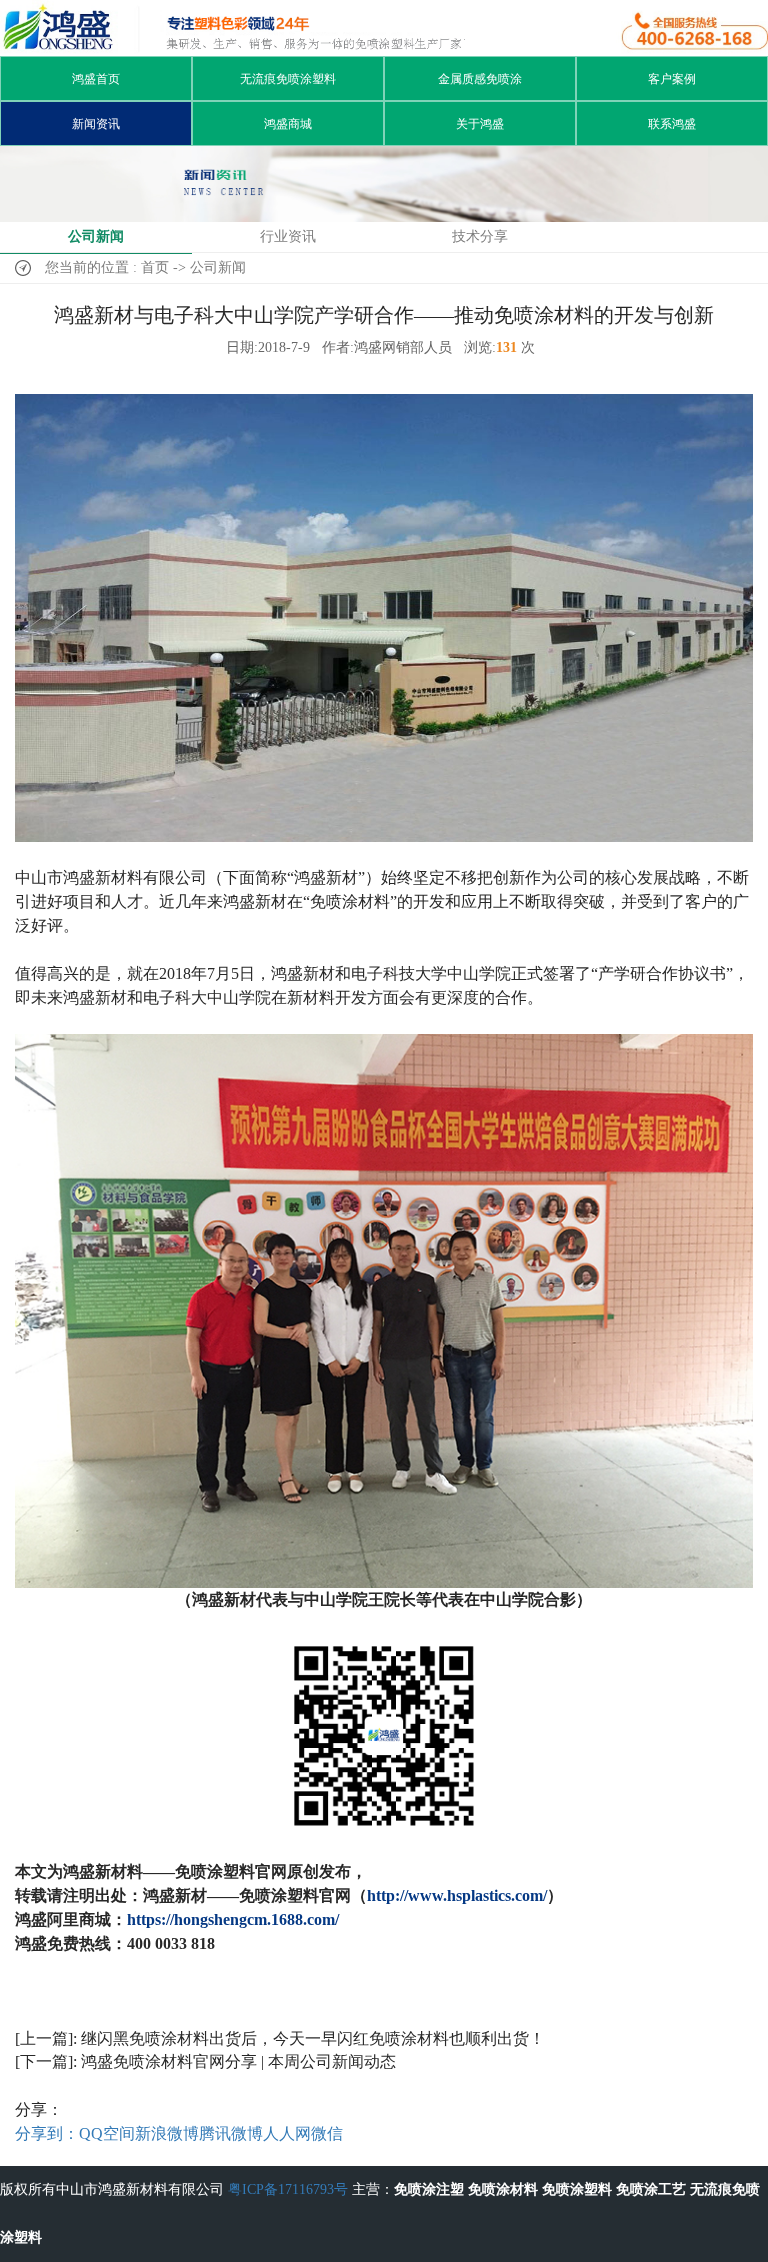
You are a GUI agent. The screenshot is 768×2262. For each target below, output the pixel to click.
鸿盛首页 (96, 79)
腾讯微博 (231, 2133)
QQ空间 (107, 2133)
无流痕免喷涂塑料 (288, 79)
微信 (327, 2133)
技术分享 (480, 236)
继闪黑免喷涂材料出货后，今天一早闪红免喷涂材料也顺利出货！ (313, 2038)
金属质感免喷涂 (480, 79)
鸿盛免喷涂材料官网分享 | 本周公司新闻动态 (238, 2061)
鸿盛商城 (288, 124)
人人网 (287, 2133)
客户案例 (672, 79)
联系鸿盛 (672, 124)
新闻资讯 (96, 124)
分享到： (47, 2133)
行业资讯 (288, 236)
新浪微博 (167, 2133)
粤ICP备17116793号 (288, 2189)
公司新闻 (96, 236)
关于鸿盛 (480, 124)
